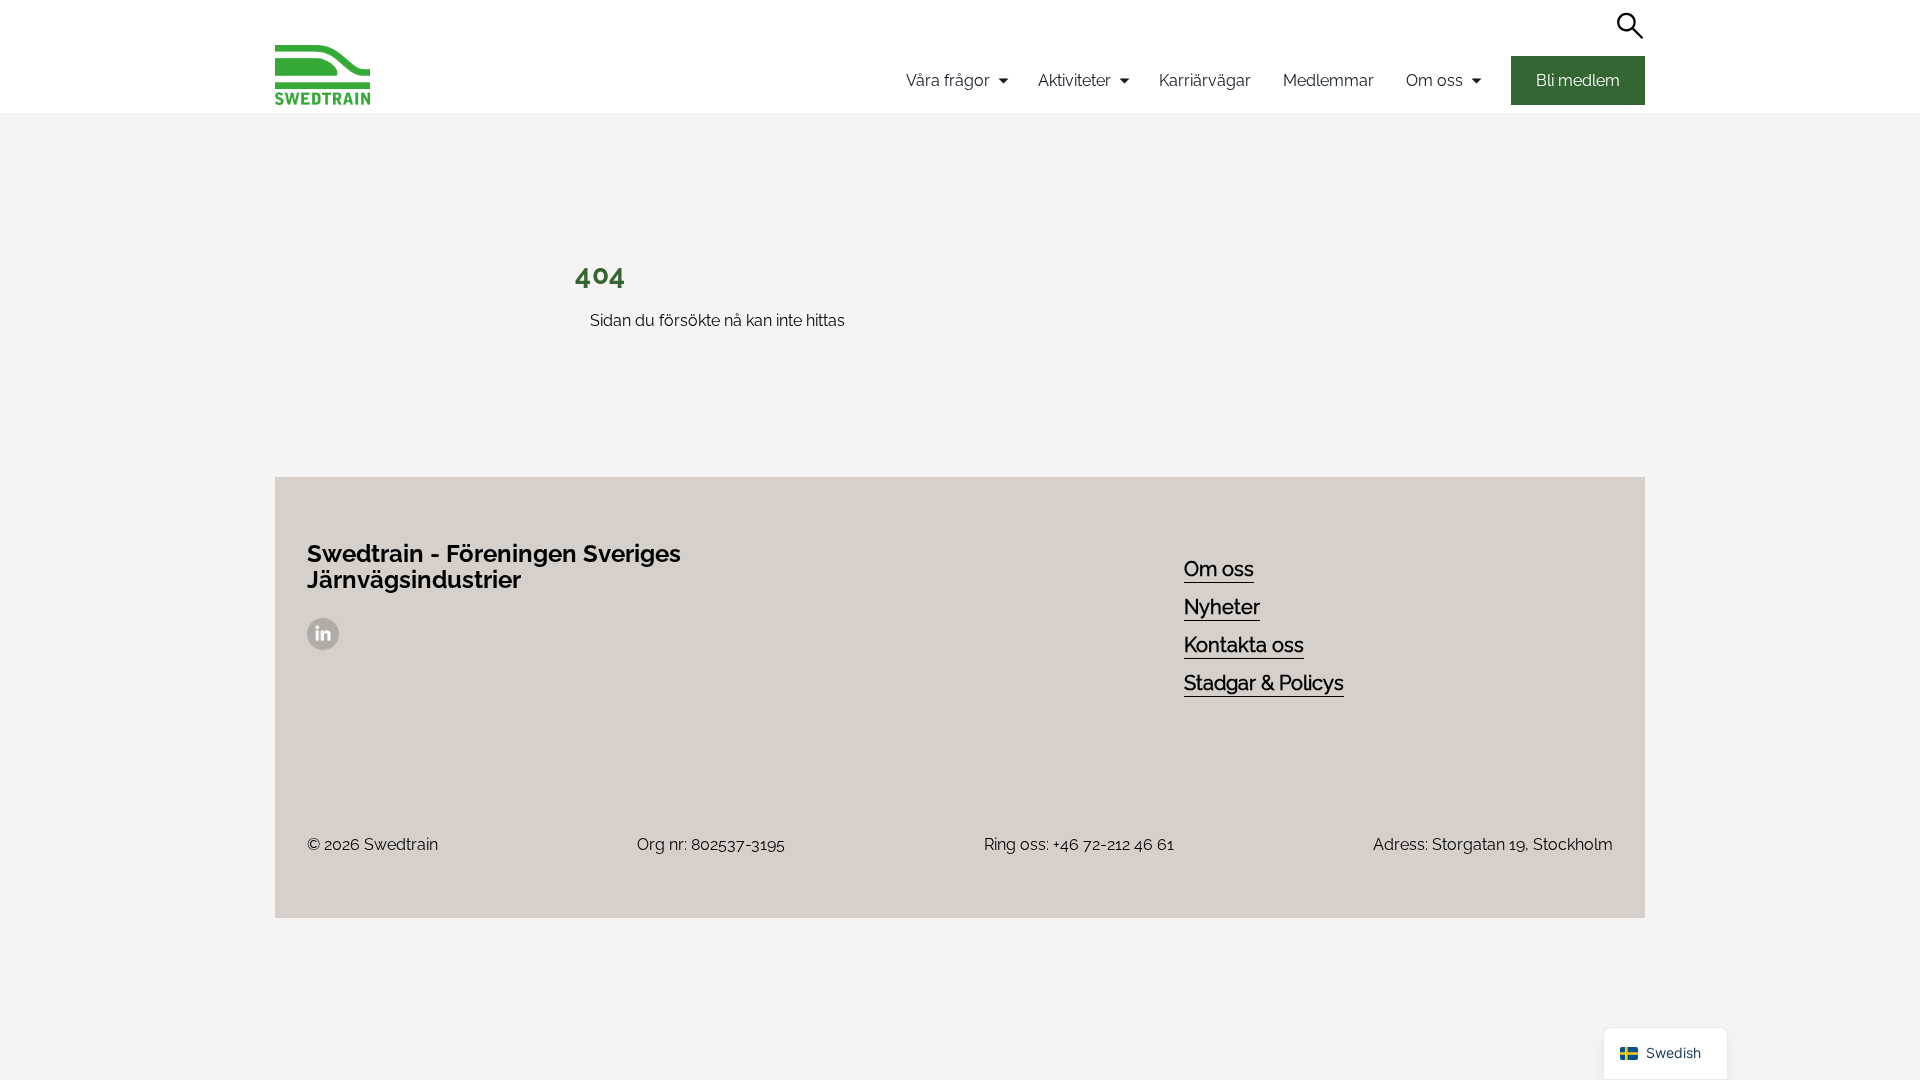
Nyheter (1222, 607)
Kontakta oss (1244, 645)
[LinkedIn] (323, 644)
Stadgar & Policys (1264, 683)
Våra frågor (948, 80)
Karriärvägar (1205, 80)
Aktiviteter (1074, 80)
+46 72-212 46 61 (1113, 844)
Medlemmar (1328, 80)
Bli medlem (1578, 80)
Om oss (1434, 80)
